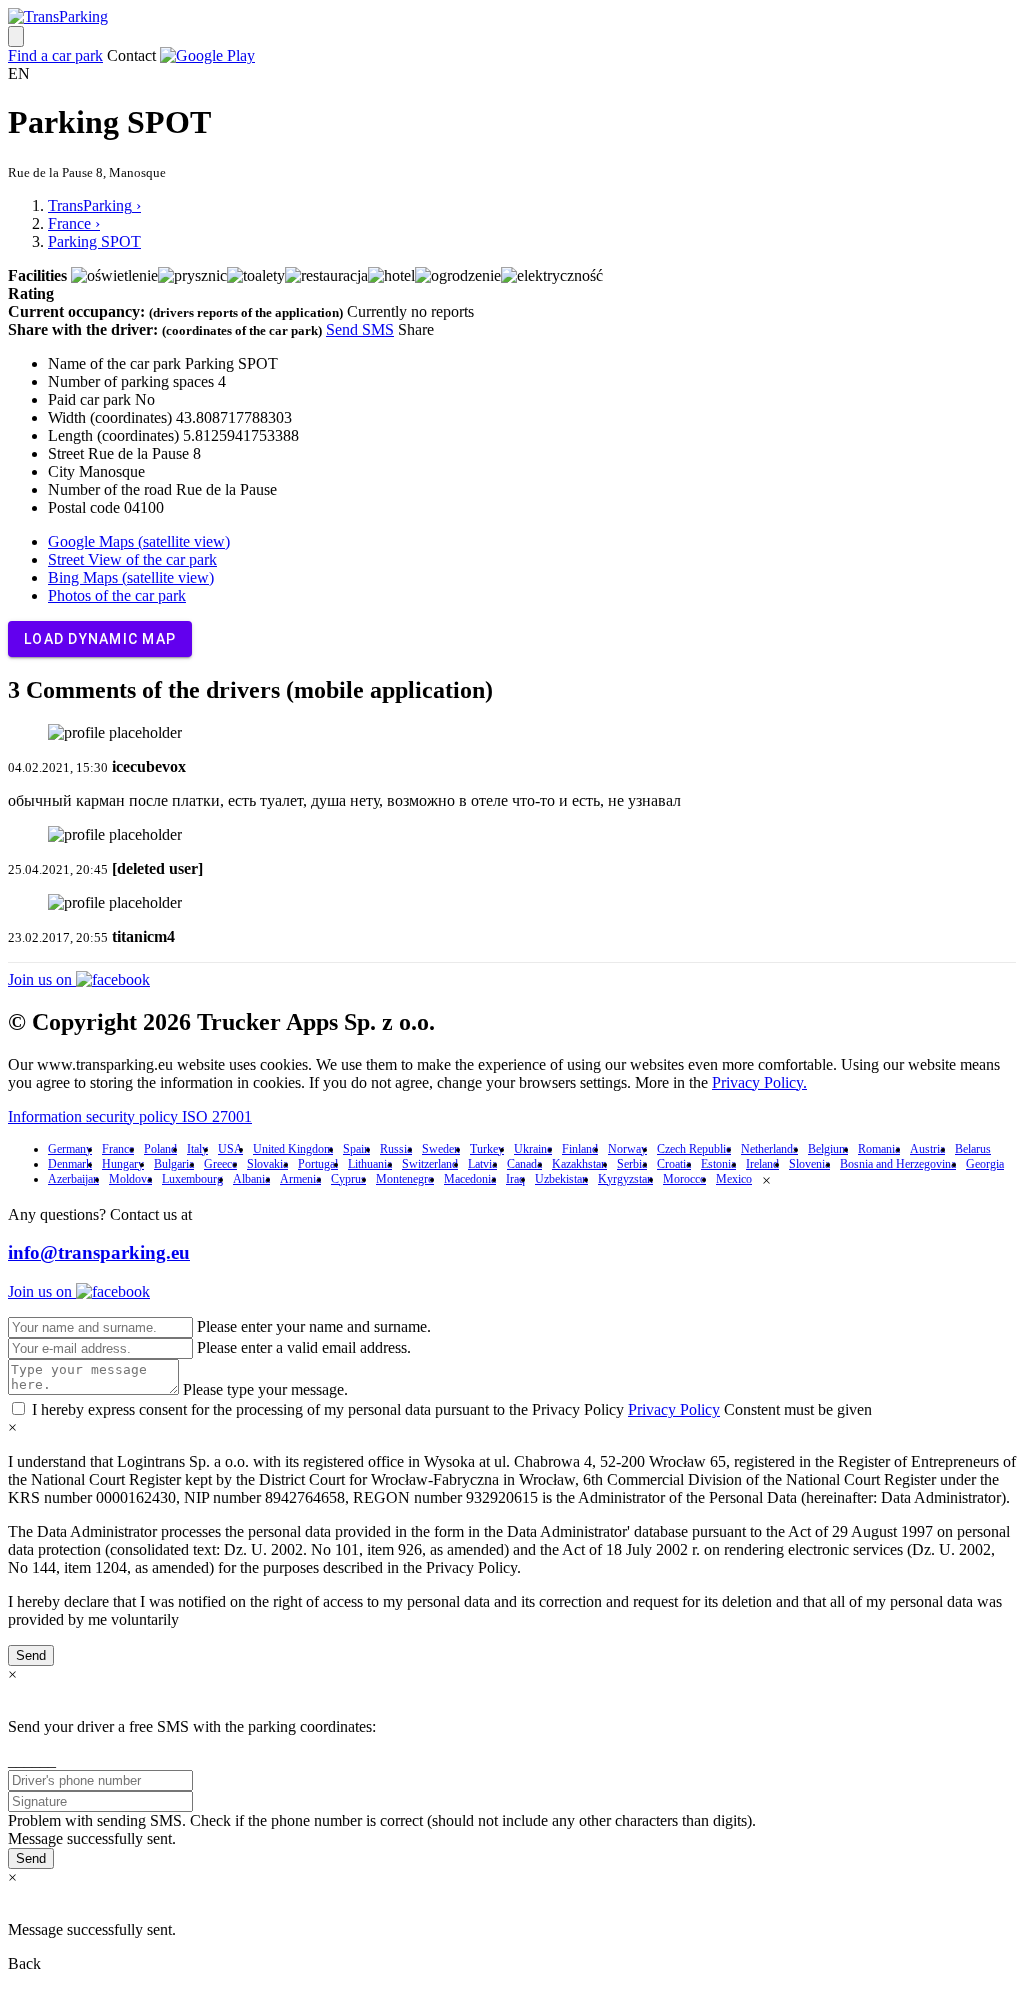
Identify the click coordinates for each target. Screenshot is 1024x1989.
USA (230, 1149)
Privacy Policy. (759, 1082)
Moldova (130, 1179)
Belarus (973, 1149)
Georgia (985, 1164)
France (118, 1149)
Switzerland (430, 1164)
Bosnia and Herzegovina (898, 1164)
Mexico (734, 1179)
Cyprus (348, 1179)
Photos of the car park (117, 595)
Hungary (123, 1164)
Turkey (487, 1149)
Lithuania (370, 1164)
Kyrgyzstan (625, 1179)
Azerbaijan (73, 1179)
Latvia (482, 1164)
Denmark (70, 1164)
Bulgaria (174, 1164)
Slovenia (809, 1164)
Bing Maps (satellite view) (131, 577)
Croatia (674, 1164)
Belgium (828, 1149)
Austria (927, 1149)
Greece (220, 1164)
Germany (70, 1149)
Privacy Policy (674, 1409)
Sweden (441, 1149)
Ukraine (533, 1149)
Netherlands (769, 1149)
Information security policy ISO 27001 (130, 1116)
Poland (160, 1149)
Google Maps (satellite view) (139, 541)
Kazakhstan (579, 1164)
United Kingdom (293, 1149)
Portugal (318, 1164)
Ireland (762, 1164)
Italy (197, 1149)
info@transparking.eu (99, 1252)
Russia (396, 1149)
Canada (524, 1164)
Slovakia (267, 1164)
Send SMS (360, 329)
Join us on (42, 979)
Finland (580, 1149)
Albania (251, 1179)
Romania (879, 1149)
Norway (627, 1149)
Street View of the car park (132, 559)
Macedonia (470, 1179)
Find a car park (55, 55)
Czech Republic (694, 1149)
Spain (356, 1149)
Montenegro (405, 1179)
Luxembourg (192, 1179)
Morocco (684, 1179)
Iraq (515, 1179)
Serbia (632, 1164)
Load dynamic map (100, 639)
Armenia (300, 1179)
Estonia (718, 1164)
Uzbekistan (561, 1179)
